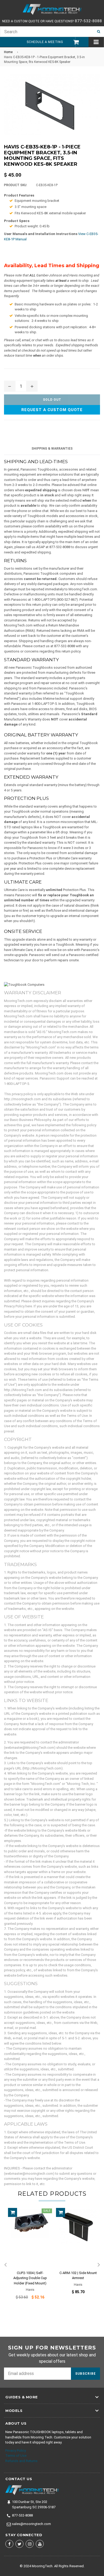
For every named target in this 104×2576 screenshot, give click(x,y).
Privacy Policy (16, 2451)
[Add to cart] (13, 2212)
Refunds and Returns (21, 2461)
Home (8, 52)
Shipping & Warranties (52, 449)
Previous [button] (5, 2265)
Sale (47, 2211)
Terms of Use (16, 2456)
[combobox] (47, 32)
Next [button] (99, 2265)
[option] (28, 2257)
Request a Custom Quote (52, 410)
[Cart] (73, 42)
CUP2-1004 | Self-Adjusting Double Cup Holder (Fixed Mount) (30, 2278)
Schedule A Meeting (45, 42)
